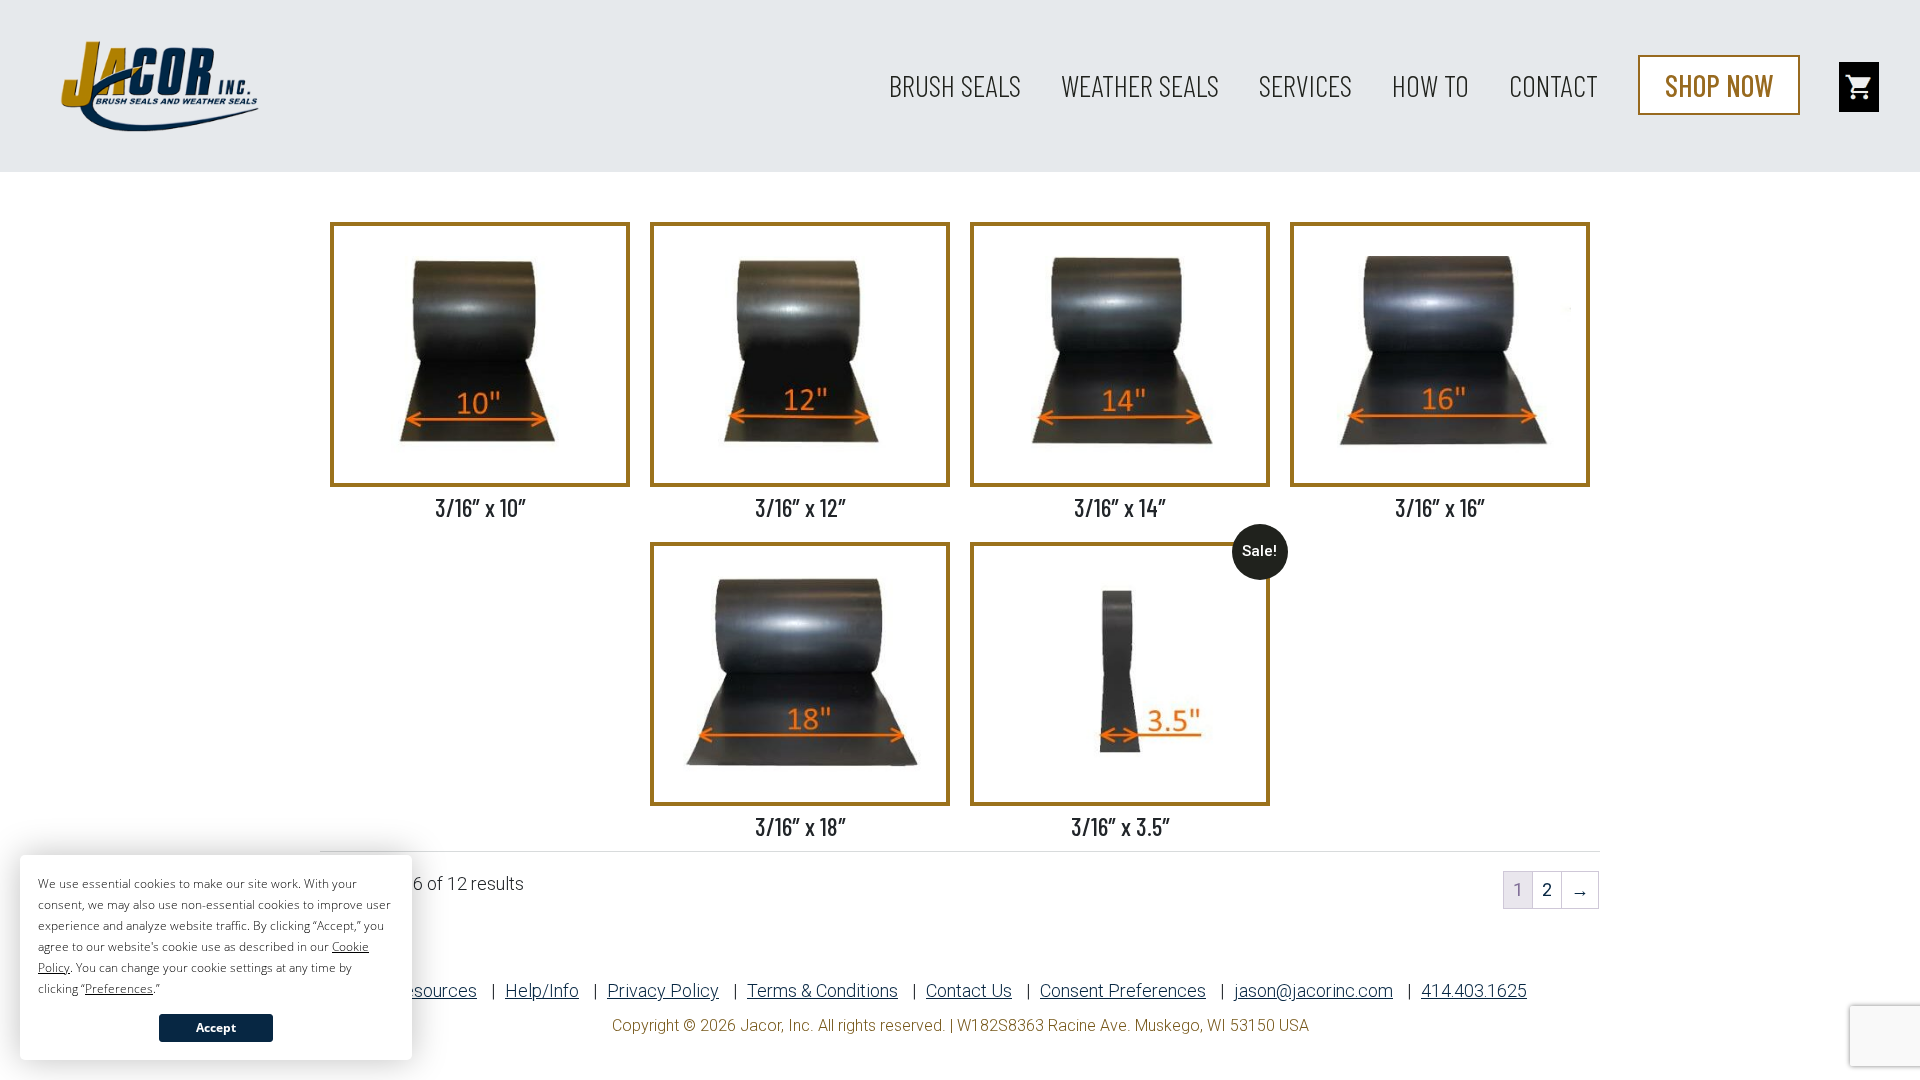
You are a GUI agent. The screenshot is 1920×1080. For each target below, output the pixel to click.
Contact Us (969, 990)
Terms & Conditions (822, 990)
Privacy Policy (663, 990)
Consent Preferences (1123, 990)
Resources (435, 990)
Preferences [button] (119, 988)
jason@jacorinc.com (1313, 990)
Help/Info (542, 990)
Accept (216, 1027)
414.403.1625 (1474, 990)
